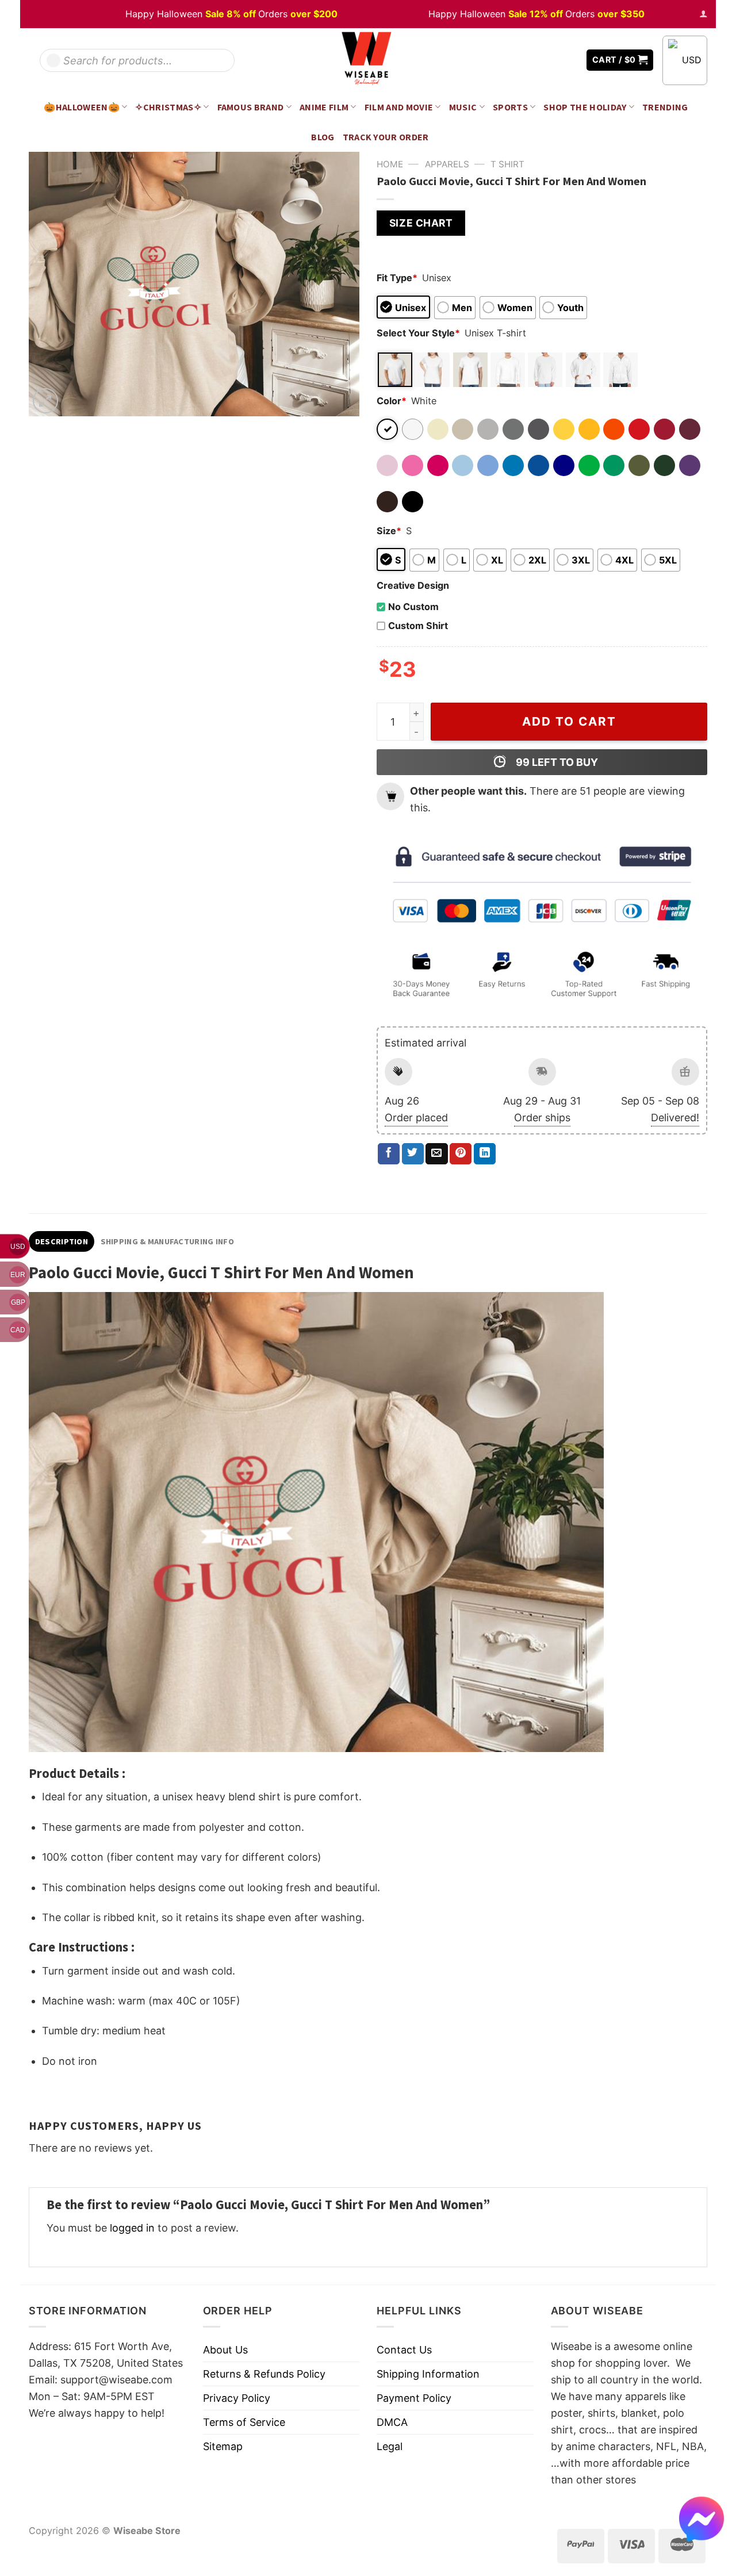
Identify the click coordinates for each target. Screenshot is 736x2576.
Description (62, 1241)
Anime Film (324, 107)
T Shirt (507, 164)
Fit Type (397, 278)
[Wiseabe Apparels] (368, 60)
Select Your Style (418, 333)
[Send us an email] (569, 60)
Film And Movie (399, 107)
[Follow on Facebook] (535, 60)
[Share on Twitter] (413, 1154)
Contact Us (404, 2350)
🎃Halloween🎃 (82, 107)
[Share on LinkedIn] (485, 1154)
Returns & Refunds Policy (264, 2374)
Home (390, 164)
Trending (665, 107)
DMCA (392, 2422)
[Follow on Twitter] (552, 60)
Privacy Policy (237, 2398)
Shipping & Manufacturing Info (167, 1241)
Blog (323, 137)
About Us (225, 2350)
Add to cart (569, 721)
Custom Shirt (418, 626)
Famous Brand (251, 107)
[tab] (62, 1241)
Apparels (447, 164)
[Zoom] (45, 401)
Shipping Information (428, 2374)
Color (392, 401)
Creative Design (413, 585)
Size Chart (421, 223)
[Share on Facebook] (389, 1154)
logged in (132, 2228)
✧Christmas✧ (168, 107)
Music (463, 107)
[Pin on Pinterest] (461, 1154)
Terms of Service (244, 2422)
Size (389, 531)
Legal (390, 2446)
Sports (510, 107)
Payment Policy (414, 2398)
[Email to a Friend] (436, 1154)
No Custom (413, 607)
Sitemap (223, 2446)
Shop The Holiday (585, 107)
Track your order (386, 137)
